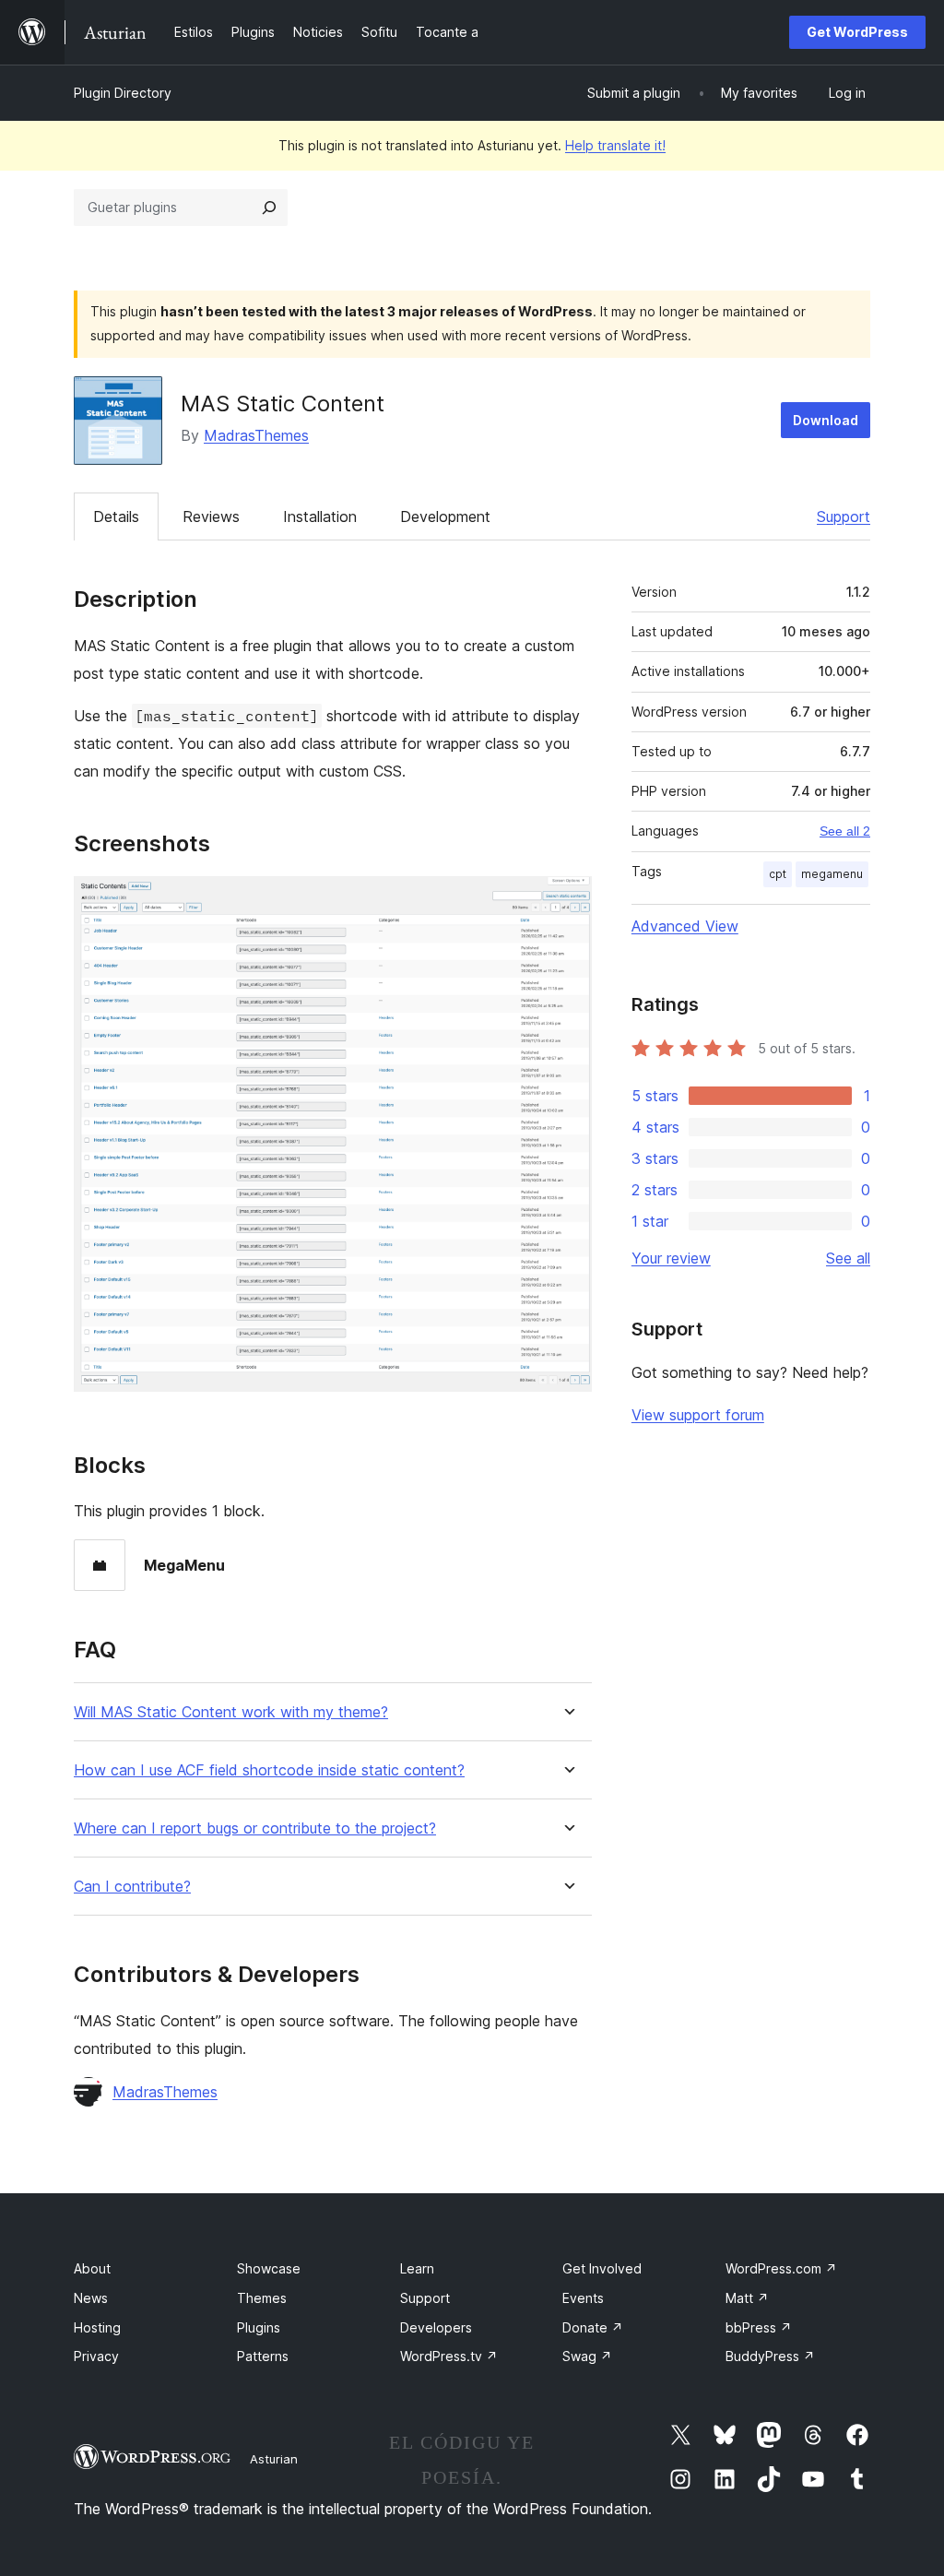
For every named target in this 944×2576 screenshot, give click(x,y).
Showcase (269, 2268)
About (92, 2268)
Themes (262, 2298)
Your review (671, 1258)
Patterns (263, 2356)
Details (116, 516)
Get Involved (602, 2268)
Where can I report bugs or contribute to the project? (255, 1828)
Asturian (274, 2459)
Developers (436, 2327)
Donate (593, 2327)
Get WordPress (857, 32)
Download (826, 420)
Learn (417, 2268)
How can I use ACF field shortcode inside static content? (269, 1770)
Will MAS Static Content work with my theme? (231, 1712)
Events (583, 2298)
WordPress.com (781, 2268)
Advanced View (685, 926)
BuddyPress (770, 2356)
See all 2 (845, 831)
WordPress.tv (449, 2356)
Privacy (96, 2356)
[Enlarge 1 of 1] (567, 901)
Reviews (211, 516)
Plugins (259, 2327)
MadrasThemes (256, 435)
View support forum (698, 1415)
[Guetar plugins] (269, 208)
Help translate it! (615, 145)
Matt (747, 2298)
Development (445, 516)
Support (844, 516)
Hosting (97, 2327)
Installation (320, 516)
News (91, 2298)
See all (848, 1258)
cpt (778, 874)
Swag (587, 2356)
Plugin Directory (123, 93)
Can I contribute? (132, 1887)
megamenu (832, 874)
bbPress (759, 2327)
